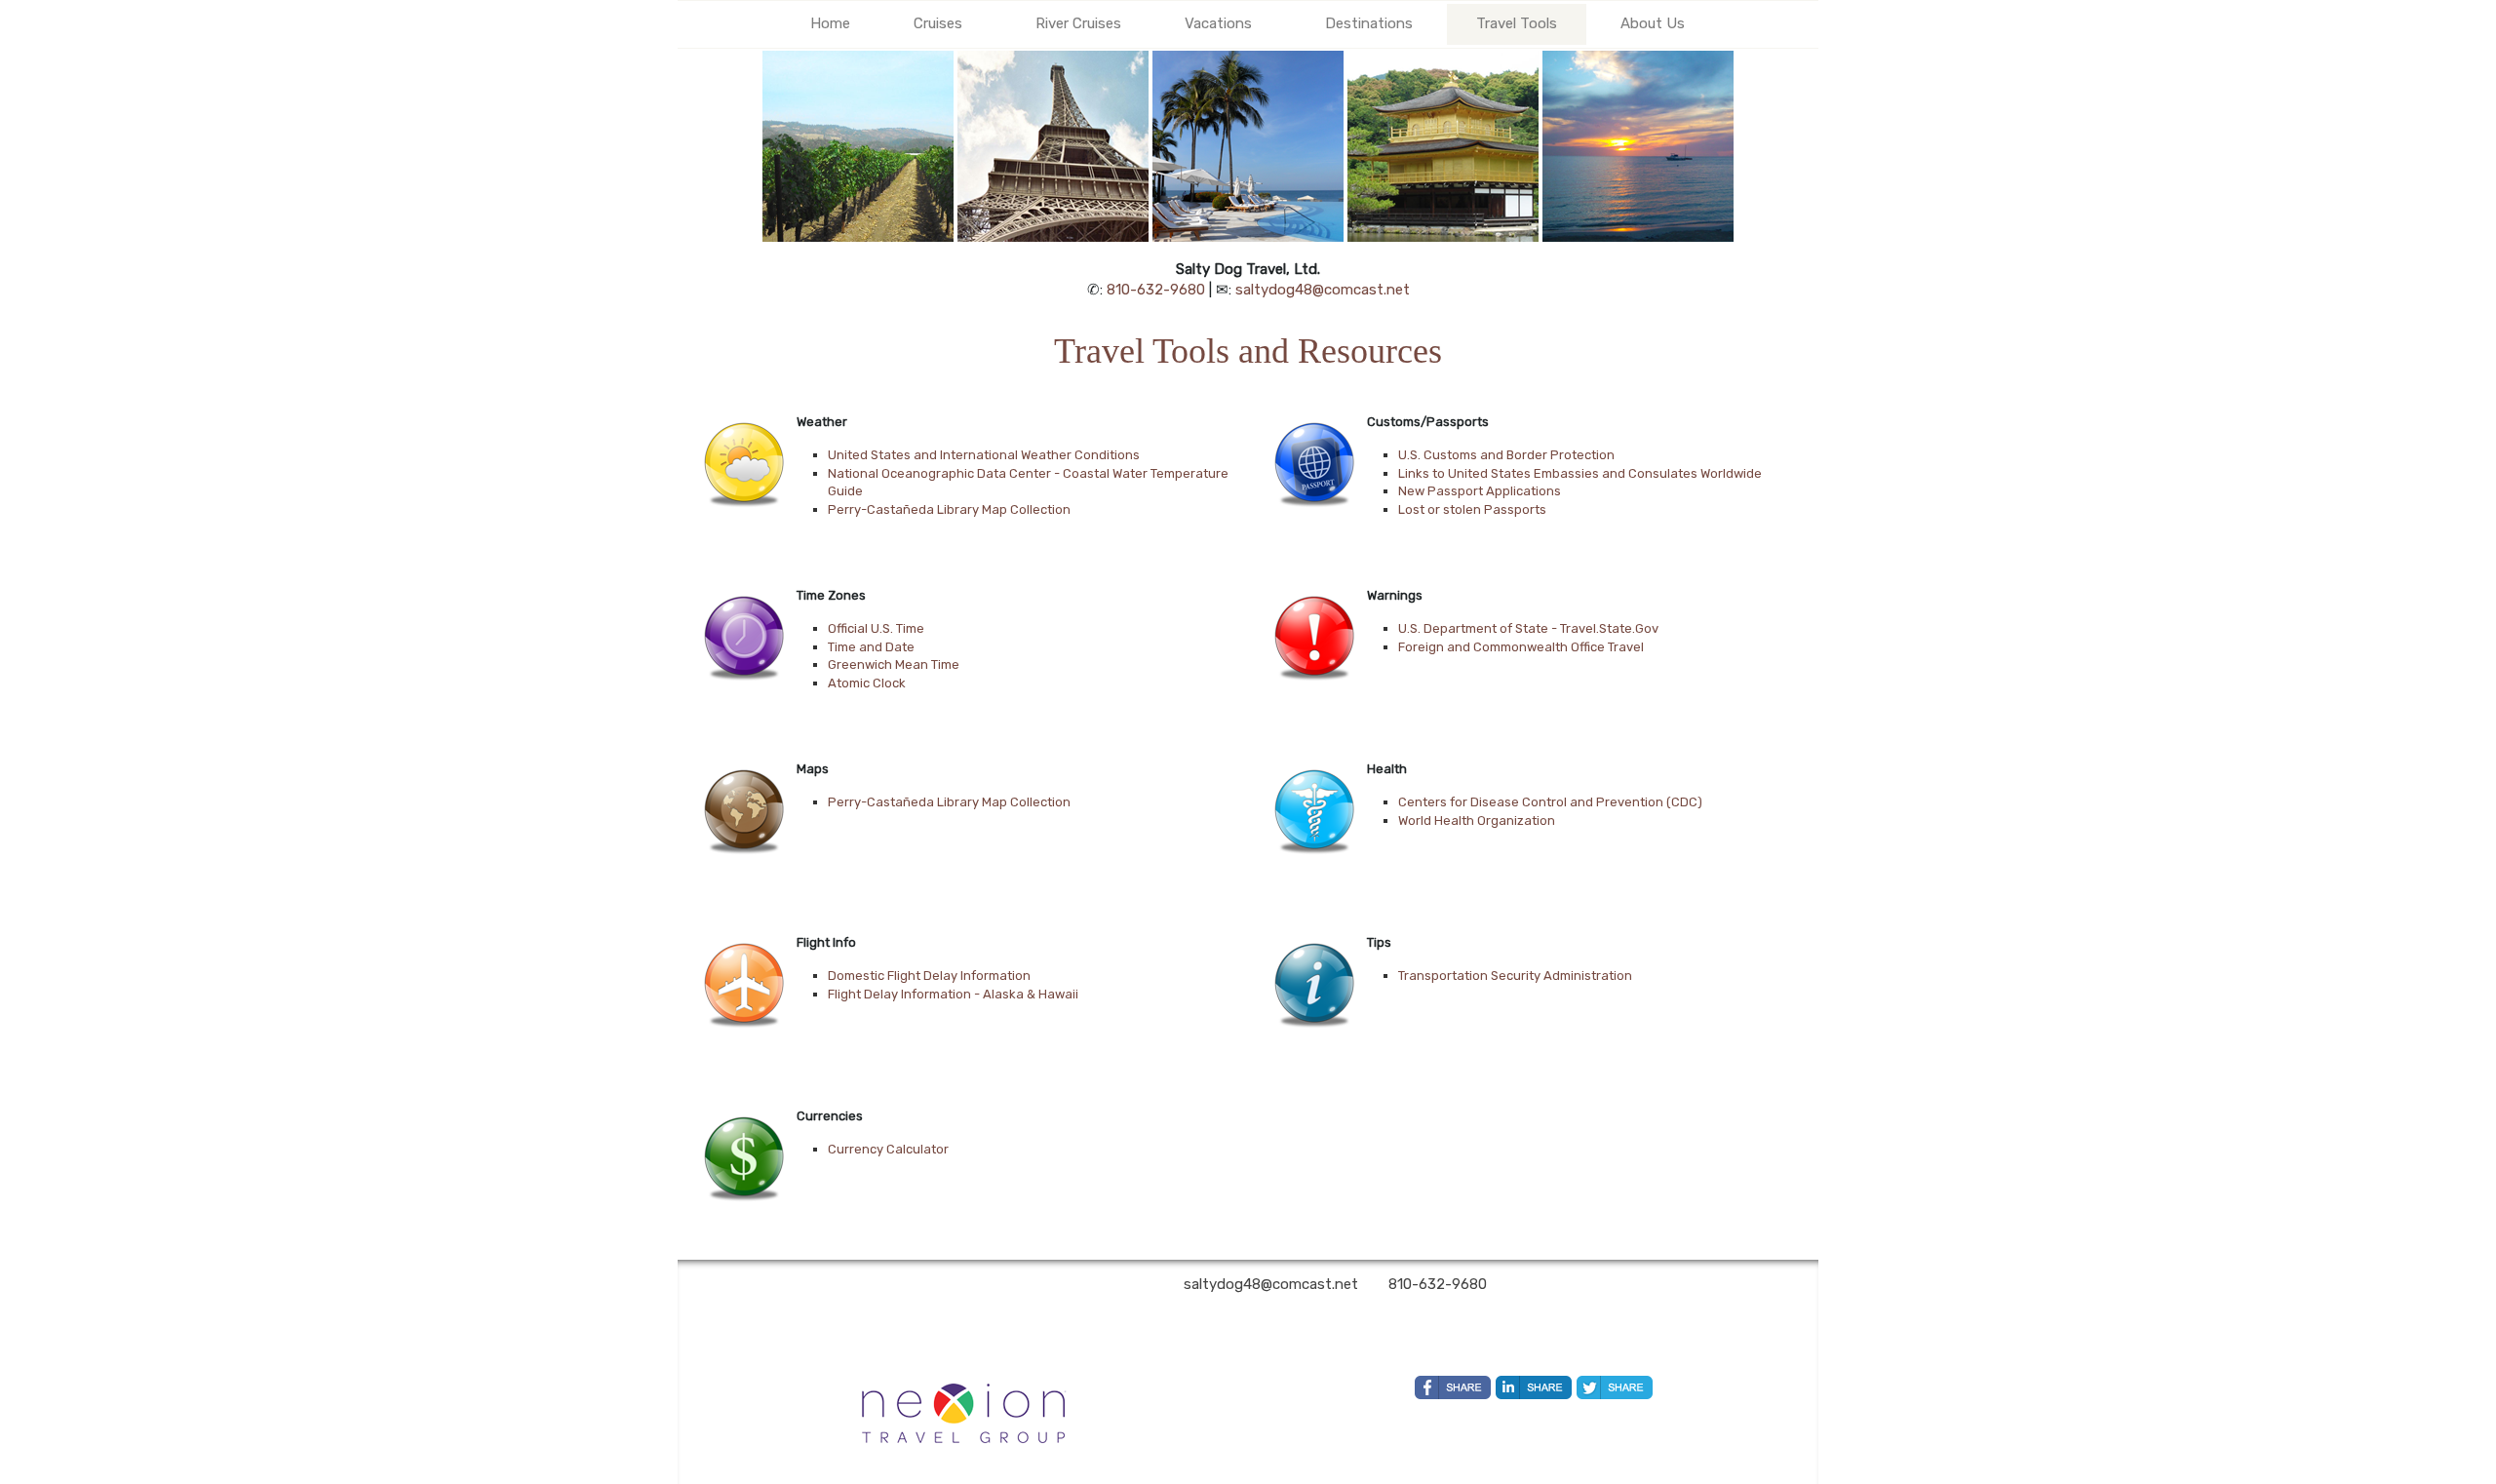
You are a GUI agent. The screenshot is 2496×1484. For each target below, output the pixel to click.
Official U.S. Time (876, 628)
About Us (1653, 23)
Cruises (938, 23)
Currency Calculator (888, 1149)
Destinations (1369, 23)
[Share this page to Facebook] (1453, 1387)
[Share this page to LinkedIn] (1534, 1387)
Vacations (1218, 23)
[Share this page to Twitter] (1615, 1387)
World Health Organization (1477, 820)
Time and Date (871, 647)
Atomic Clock (867, 683)
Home (830, 23)
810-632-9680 (1156, 290)
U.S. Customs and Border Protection (1506, 455)
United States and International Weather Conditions (984, 455)
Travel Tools (1517, 23)
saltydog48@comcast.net (1323, 290)
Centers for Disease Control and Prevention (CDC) (1550, 802)
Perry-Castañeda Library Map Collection (949, 509)
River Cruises (1078, 23)
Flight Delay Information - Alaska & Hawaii (953, 994)
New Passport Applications (1480, 491)
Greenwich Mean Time (894, 664)
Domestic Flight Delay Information (929, 976)
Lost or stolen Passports (1472, 509)
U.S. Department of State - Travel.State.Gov (1528, 628)
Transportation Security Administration (1515, 976)
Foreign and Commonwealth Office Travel (1521, 647)
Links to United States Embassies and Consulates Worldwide (1580, 473)
